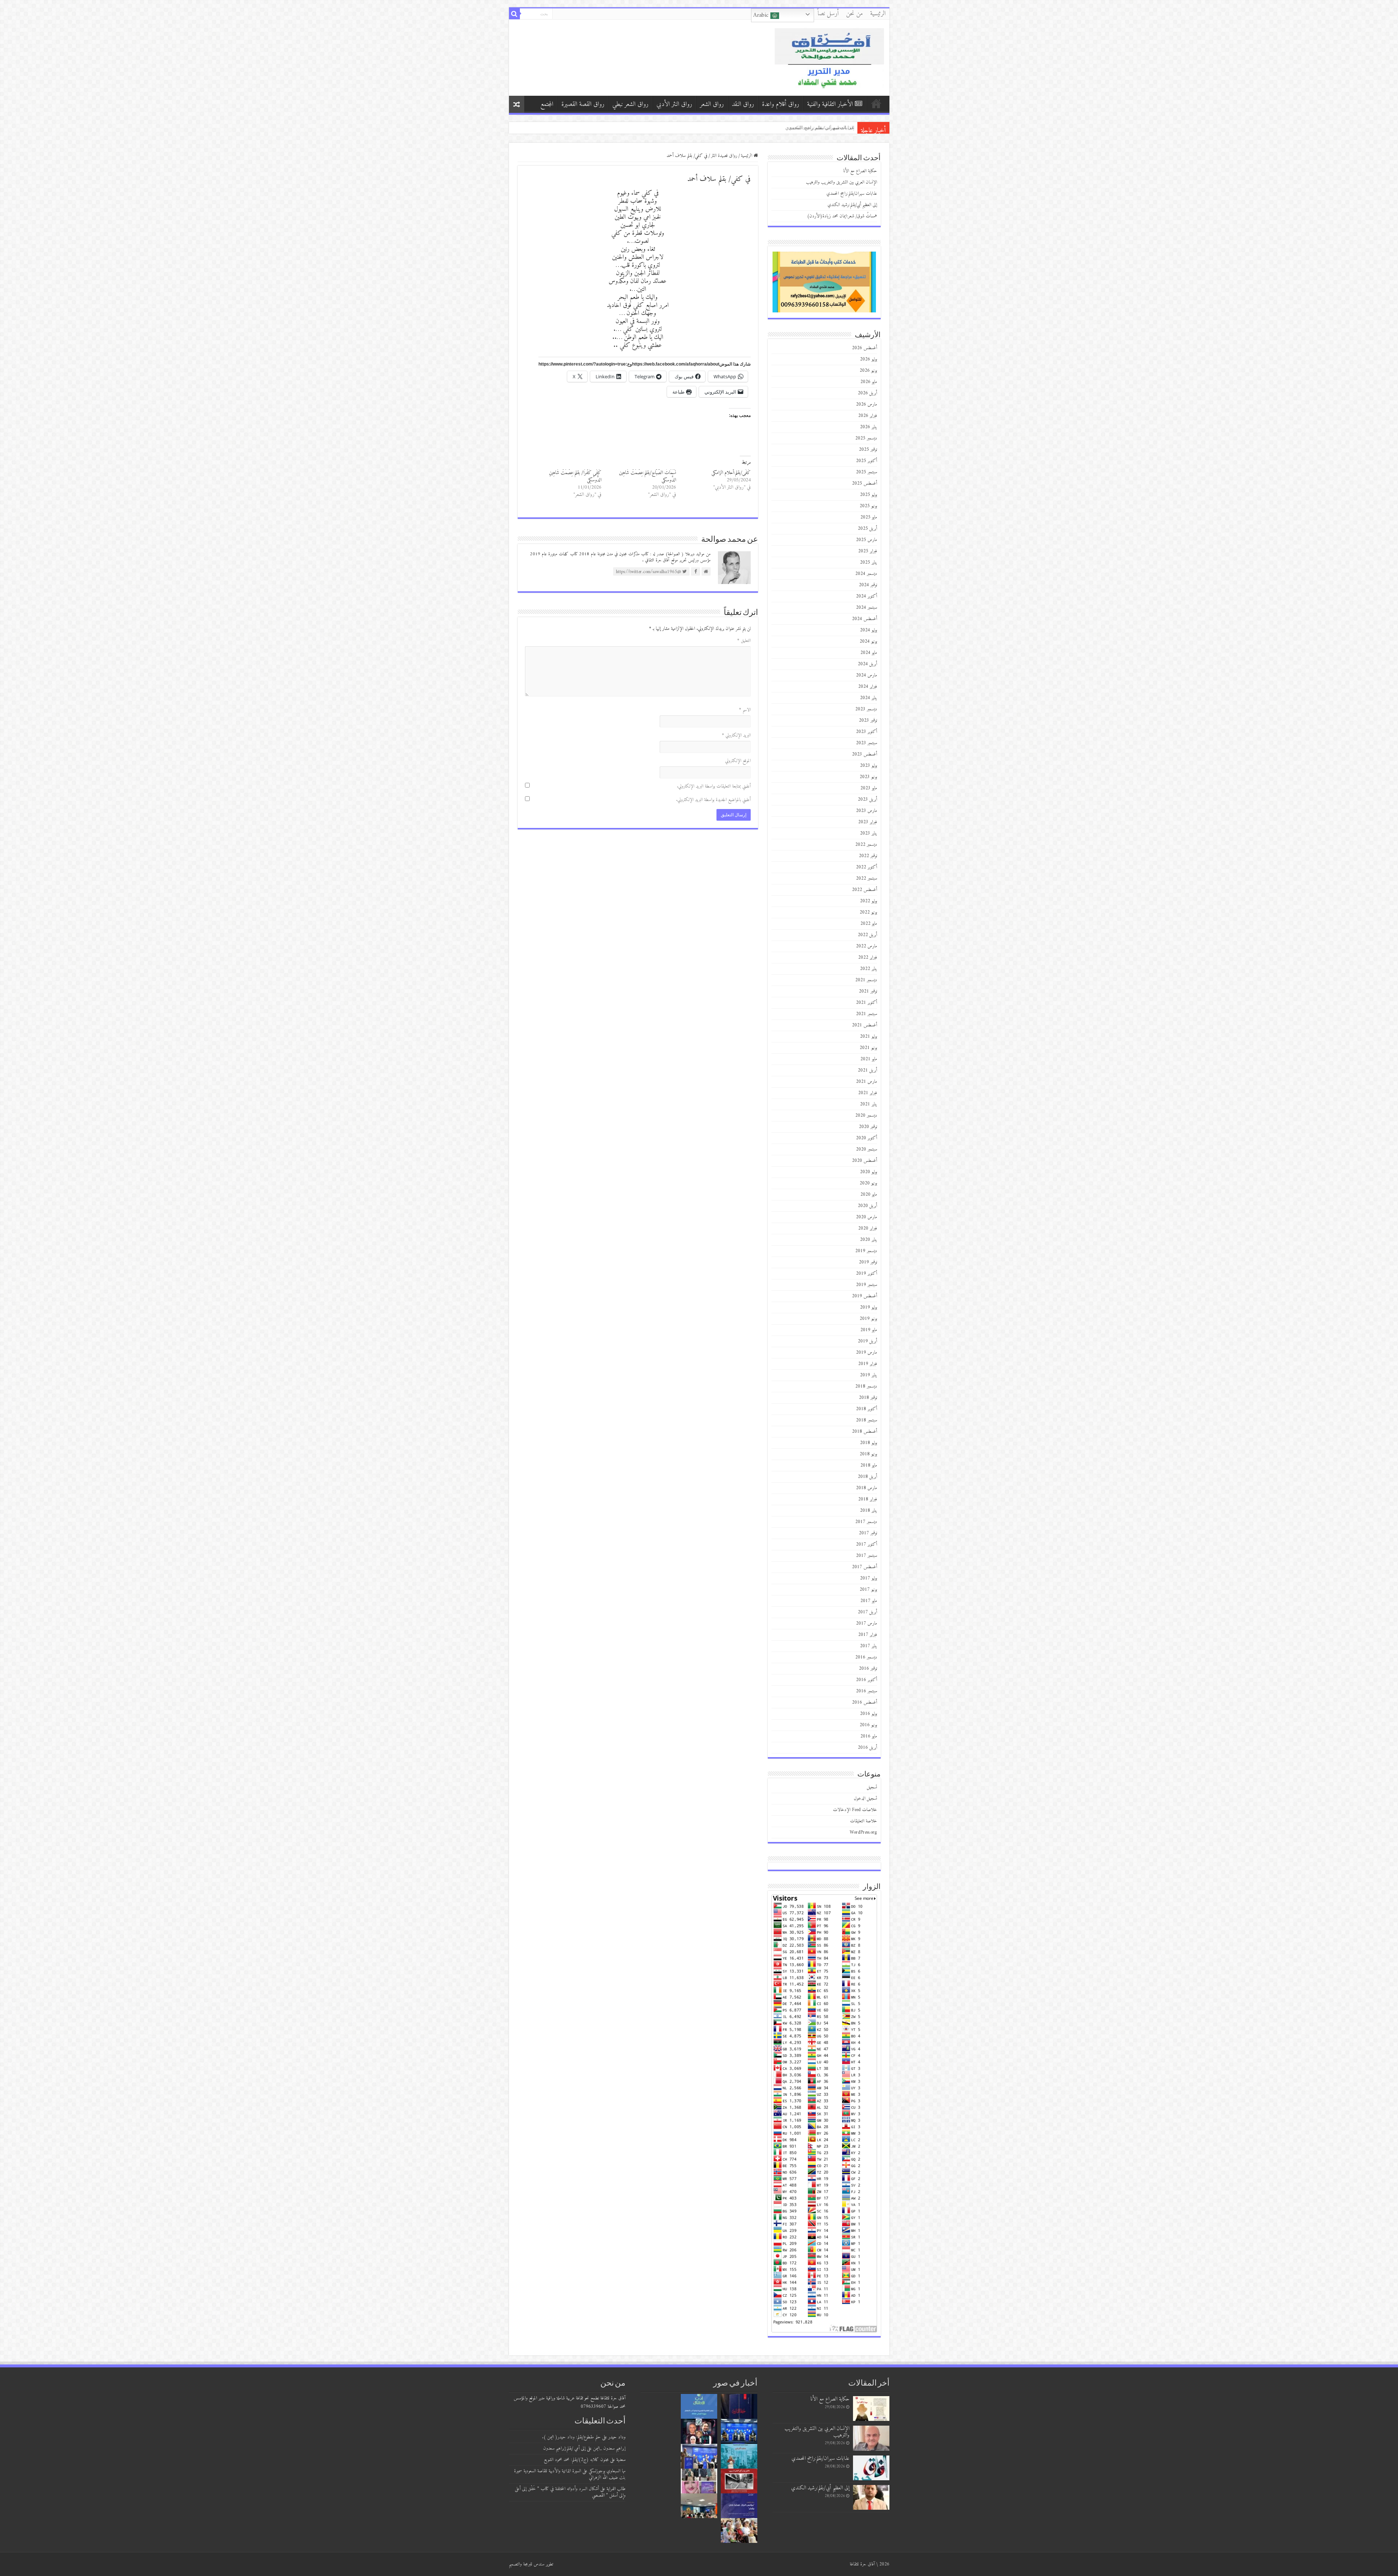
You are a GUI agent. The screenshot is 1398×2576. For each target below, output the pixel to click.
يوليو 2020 (868, 1172)
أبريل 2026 (867, 393)
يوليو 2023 (868, 766)
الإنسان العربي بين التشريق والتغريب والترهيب (842, 182)
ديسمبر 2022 (866, 845)
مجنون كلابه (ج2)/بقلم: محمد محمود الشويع (576, 2460)
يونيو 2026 (868, 370)
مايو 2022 (869, 924)
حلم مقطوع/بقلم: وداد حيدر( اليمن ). (571, 2437)
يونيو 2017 (868, 1589)
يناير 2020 (868, 1240)
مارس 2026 (866, 404)
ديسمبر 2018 (866, 1386)
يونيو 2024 (868, 641)
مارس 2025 (866, 540)
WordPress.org (863, 1832)
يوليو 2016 (868, 1714)
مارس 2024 (866, 675)
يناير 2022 (868, 969)
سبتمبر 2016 (866, 1691)
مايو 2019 (869, 1330)
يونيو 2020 (868, 1183)
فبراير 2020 (868, 1228)
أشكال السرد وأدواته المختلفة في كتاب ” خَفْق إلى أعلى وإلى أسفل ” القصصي (570, 2492)
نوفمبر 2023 (868, 720)
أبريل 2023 (867, 799)
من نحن (854, 14)
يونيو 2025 (868, 506)
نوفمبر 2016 (868, 1668)
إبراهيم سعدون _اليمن (609, 2448)
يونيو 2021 (868, 1048)
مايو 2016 (869, 1736)
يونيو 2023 (868, 777)
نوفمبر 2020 (868, 1127)
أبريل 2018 (867, 1477)
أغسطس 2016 (864, 1702)
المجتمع (547, 104)
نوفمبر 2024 (868, 585)
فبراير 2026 (868, 416)
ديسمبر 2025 (866, 438)
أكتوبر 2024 (866, 596)
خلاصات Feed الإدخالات (855, 1810)
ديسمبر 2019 (866, 1251)
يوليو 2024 (868, 630)
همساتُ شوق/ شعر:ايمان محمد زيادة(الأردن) (810, 128)
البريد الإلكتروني (736, 735)
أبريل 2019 (867, 1341)
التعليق (744, 641)
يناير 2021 (868, 1104)
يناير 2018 (868, 1510)
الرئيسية (878, 14)
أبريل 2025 (867, 528)
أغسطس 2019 (864, 1296)
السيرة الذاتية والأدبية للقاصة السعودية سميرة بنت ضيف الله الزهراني (570, 2474)
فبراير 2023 (868, 822)
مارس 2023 (866, 811)
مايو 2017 (869, 1601)
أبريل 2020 (867, 1206)
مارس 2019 (866, 1352)
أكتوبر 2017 (866, 1544)
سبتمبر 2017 (866, 1556)
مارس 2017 (866, 1623)
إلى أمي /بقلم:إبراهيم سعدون (564, 2448)
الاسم (745, 710)
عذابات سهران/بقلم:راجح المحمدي (852, 194)
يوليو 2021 (868, 1036)
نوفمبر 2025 (868, 449)
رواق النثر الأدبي (674, 104)
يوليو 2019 (868, 1307)
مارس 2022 (866, 946)
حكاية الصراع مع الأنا (860, 171)
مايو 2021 (869, 1059)
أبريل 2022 (867, 935)
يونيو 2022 (868, 912)
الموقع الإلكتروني (738, 761)
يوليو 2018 (868, 1443)
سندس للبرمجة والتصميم (527, 2564)
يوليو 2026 (868, 359)
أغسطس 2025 (864, 483)
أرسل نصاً (828, 14)
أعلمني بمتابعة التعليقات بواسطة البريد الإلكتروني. (714, 786)
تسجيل (872, 1787)
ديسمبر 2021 (866, 980)
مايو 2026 (869, 382)
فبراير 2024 (868, 687)
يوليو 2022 (868, 901)
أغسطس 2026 (864, 348)
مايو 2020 (869, 1194)
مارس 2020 (866, 1217)
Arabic (762, 15)
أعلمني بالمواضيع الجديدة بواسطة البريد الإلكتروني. (713, 800)
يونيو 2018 (868, 1454)
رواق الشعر (712, 104)
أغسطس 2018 (864, 1431)
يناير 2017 (868, 1646)
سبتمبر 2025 (866, 472)
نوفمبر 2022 (868, 856)
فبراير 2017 (868, 1635)
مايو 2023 (869, 788)
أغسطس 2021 (864, 1025)
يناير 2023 (868, 833)
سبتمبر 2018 (866, 1420)
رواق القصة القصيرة (583, 104)
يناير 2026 (868, 427)
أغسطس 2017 (864, 1567)
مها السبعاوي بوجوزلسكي (607, 2471)
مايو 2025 (869, 517)
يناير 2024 (868, 698)
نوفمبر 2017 (868, 1533)
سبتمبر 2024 (866, 607)
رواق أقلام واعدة (781, 104)
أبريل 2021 (867, 1070)
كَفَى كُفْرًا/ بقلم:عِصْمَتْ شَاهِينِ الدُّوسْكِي (575, 476)
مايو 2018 (869, 1465)
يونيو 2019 (868, 1319)
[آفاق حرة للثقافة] (829, 57)
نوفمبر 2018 (868, 1398)
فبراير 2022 (868, 957)
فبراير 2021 (868, 1093)
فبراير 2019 (868, 1364)
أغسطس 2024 (864, 619)
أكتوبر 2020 (866, 1138)
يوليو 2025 (868, 495)
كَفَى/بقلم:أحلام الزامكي (731, 473)
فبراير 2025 (868, 551)
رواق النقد (743, 104)
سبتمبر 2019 (866, 1285)
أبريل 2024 (867, 664)
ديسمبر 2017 (866, 1522)
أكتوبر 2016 (866, 1680)
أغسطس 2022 (864, 890)
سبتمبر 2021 (866, 1014)
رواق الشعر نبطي (630, 104)
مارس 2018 (866, 1488)
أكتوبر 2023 (866, 732)
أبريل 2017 (867, 1612)
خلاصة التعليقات (864, 1821)
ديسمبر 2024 (866, 574)
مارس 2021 (866, 1082)
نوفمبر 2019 (868, 1262)
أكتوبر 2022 (866, 867)
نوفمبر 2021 (868, 991)
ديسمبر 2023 (866, 709)
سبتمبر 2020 (866, 1149)
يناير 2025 (868, 562)
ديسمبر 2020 (866, 1115)
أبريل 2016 (867, 1747)
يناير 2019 (868, 1375)
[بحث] (514, 14)
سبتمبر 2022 (866, 878)
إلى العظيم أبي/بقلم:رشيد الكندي (852, 205)
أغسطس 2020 (864, 1161)
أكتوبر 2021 (866, 1003)
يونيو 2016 (868, 1725)
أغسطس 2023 (864, 754)
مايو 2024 (869, 653)
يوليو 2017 (868, 1578)
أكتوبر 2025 (866, 461)
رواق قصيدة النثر (724, 156)
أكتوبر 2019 (866, 1273)
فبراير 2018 (868, 1499)
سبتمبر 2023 (866, 743)
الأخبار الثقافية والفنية (830, 104)
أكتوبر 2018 (866, 1409)
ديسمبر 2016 (866, 1657)
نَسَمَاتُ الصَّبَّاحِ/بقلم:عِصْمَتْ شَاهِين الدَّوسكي (647, 476)
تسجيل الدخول (865, 1798)
